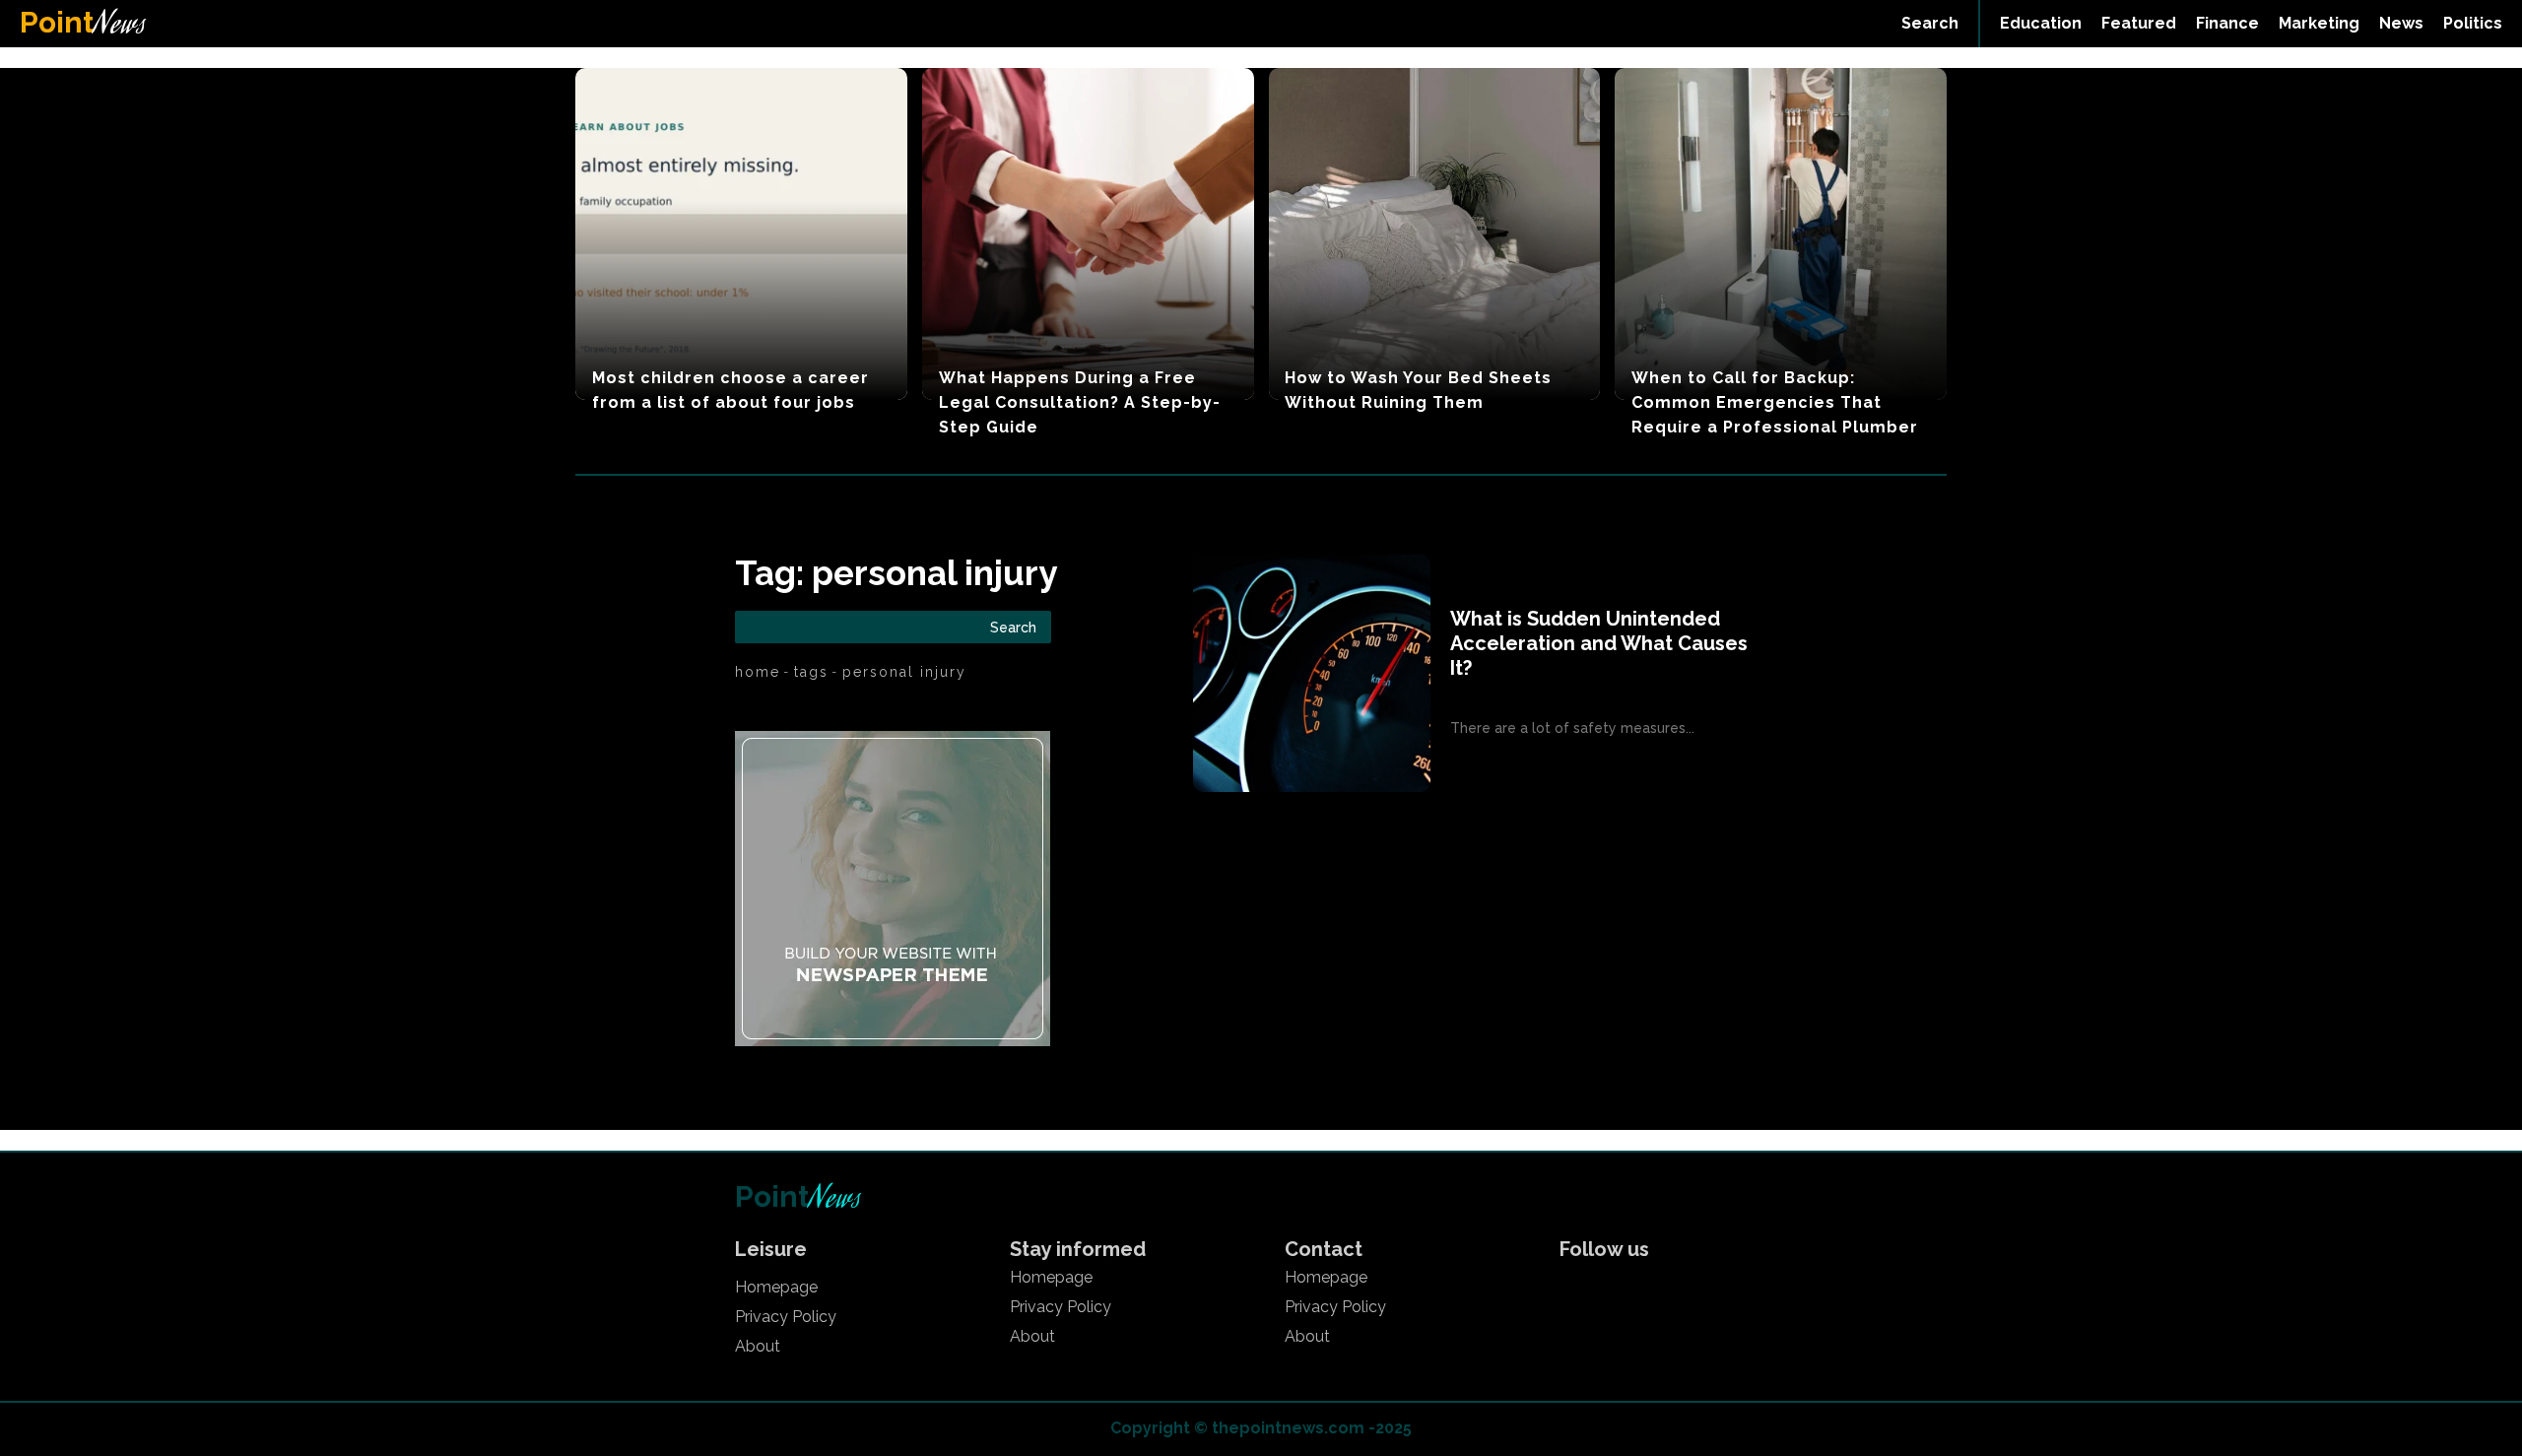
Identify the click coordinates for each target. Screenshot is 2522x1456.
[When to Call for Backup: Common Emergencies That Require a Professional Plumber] (1781, 234)
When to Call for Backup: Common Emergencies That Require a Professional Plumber (1775, 402)
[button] (1930, 24)
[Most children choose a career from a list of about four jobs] (741, 234)
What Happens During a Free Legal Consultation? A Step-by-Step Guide (1080, 402)
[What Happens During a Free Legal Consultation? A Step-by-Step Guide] (1088, 234)
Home (758, 672)
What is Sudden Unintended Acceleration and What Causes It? (1599, 643)
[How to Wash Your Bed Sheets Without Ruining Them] (1435, 234)
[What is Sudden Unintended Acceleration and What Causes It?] (1312, 673)
